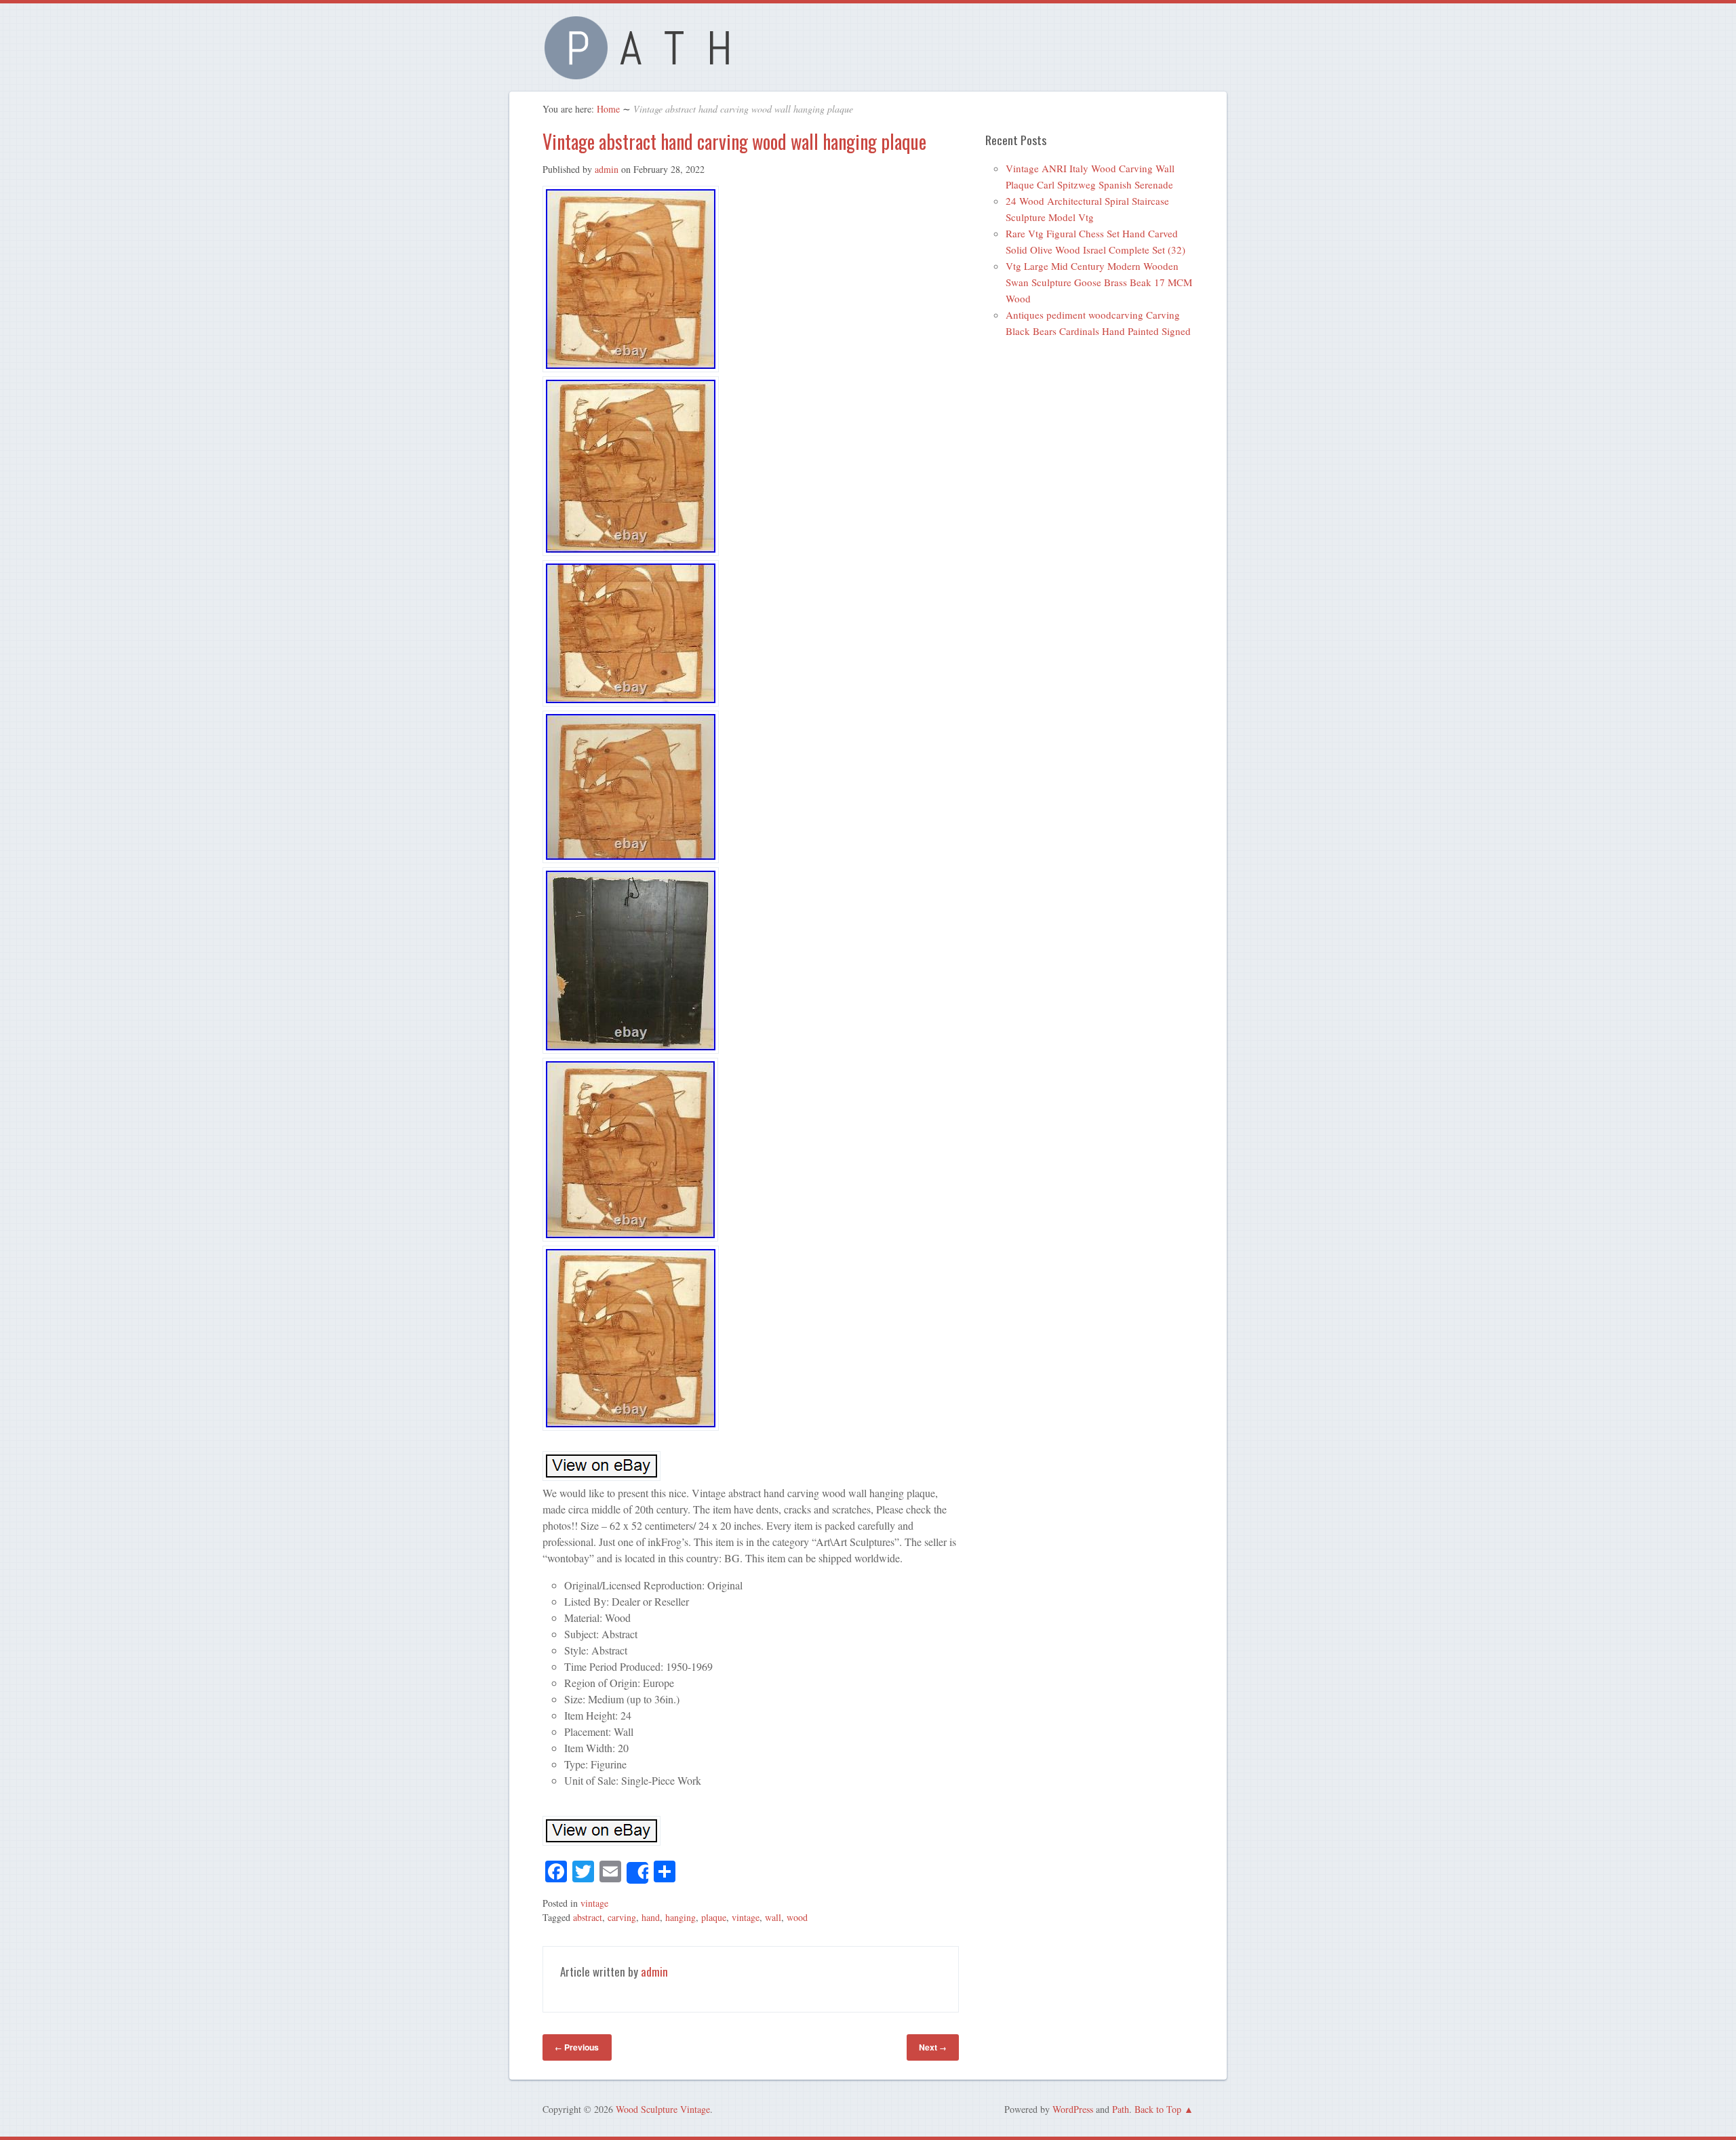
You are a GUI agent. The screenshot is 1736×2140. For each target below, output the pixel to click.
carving (622, 1917)
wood (797, 1917)
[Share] (637, 1873)
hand (651, 1917)
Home (608, 109)
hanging (680, 1917)
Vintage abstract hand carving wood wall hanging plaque (734, 141)
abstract (588, 1917)
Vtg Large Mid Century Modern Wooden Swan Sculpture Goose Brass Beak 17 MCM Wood (1099, 282)
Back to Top (1158, 2109)
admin (607, 169)
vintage (594, 1903)
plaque (714, 1917)
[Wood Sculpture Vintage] (644, 72)
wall (773, 1917)
